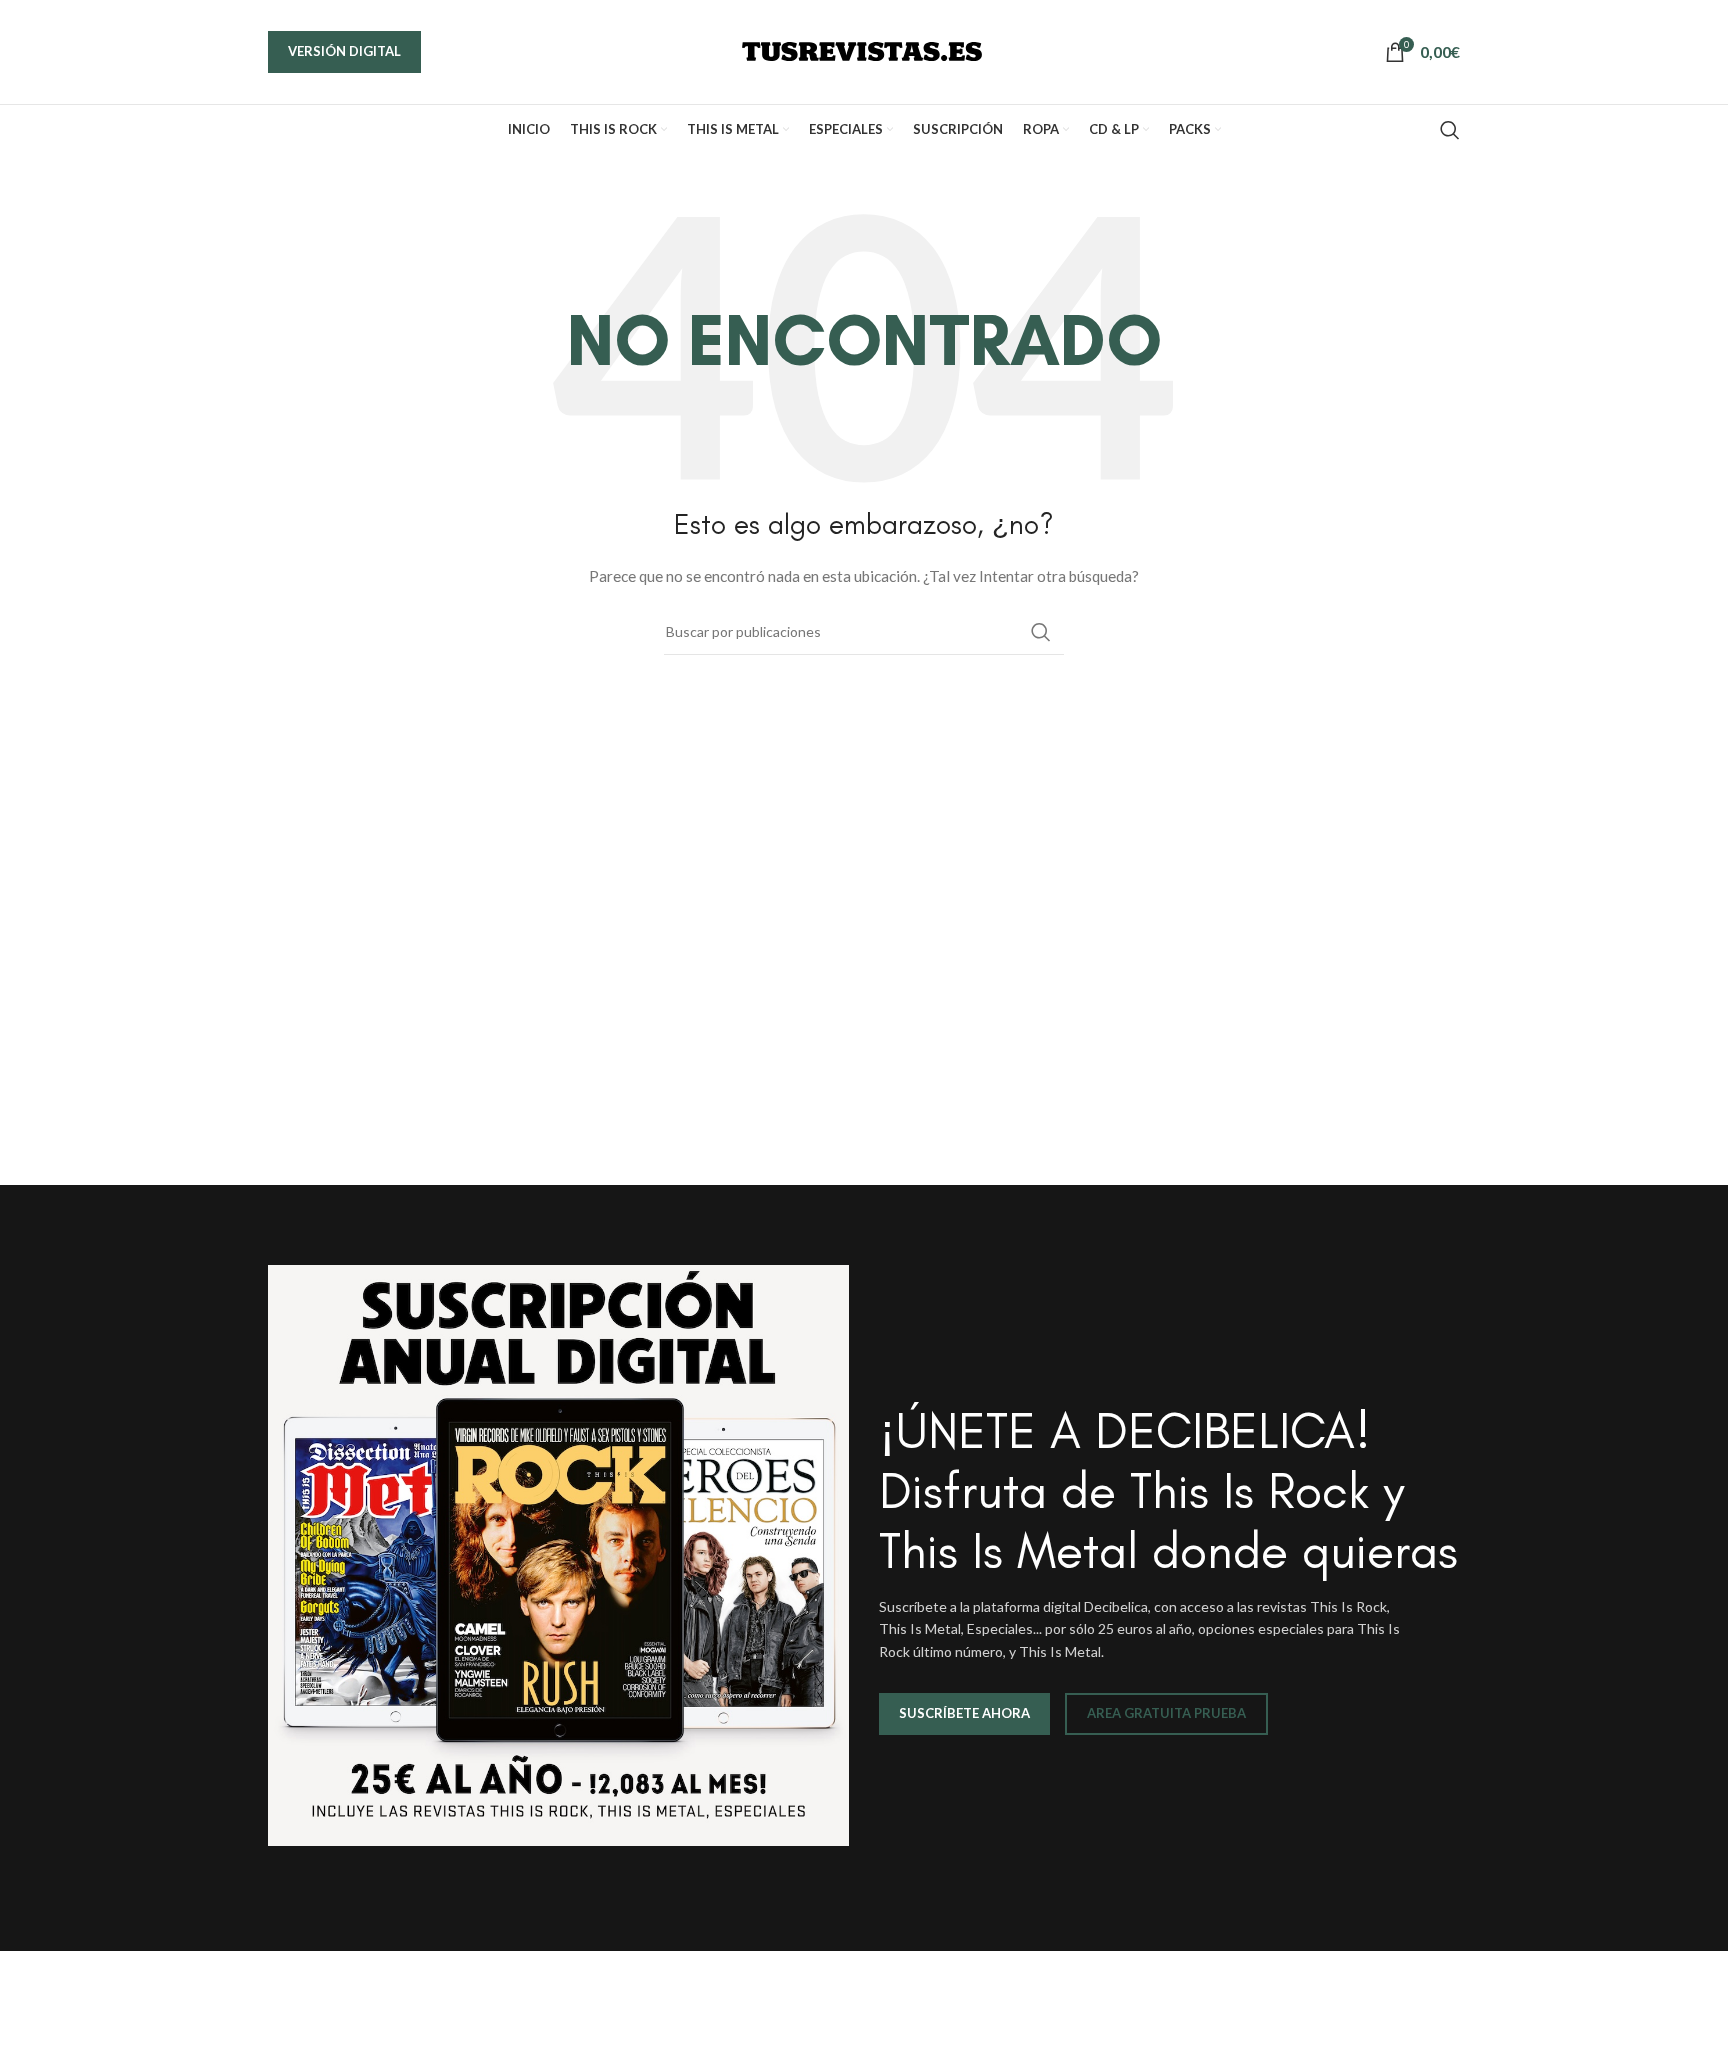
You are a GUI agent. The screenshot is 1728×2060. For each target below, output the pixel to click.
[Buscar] (1450, 130)
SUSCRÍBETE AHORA (964, 1713)
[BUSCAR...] (1041, 632)
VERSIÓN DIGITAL (344, 51)
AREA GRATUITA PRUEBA (1166, 1713)
